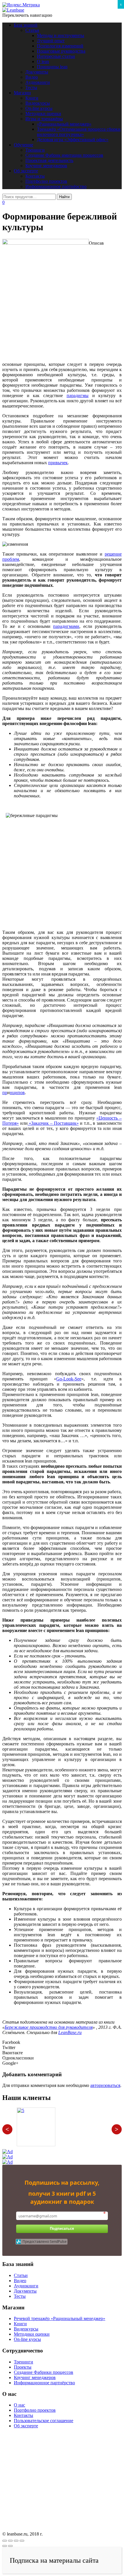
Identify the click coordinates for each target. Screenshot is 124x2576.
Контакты (35, 176)
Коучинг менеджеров (46, 166)
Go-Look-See (69, 1379)
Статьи (32, 30)
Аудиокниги (38, 82)
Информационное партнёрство (56, 186)
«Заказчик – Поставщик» (53, 1123)
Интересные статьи (56, 56)
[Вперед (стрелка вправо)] (10, 2546)
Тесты (31, 87)
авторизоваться (105, 2085)
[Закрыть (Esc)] (5, 2541)
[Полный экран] (16, 2541)
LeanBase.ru (70, 2032)
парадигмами (66, 626)
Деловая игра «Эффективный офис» (73, 140)
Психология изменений (60, 46)
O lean (43, 61)
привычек (58, 463)
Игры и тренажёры (44, 119)
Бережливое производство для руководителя (49, 2027)
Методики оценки (43, 114)
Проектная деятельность (49, 160)
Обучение (24, 145)
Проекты (23, 2367)
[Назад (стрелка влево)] (5, 2546)
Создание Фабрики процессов (44, 2372)
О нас (19, 2405)
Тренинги (35, 150)
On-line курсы (39, 108)
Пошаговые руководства (61, 51)
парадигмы (78, 395)
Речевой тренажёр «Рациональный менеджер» (60, 2318)
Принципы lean (52, 67)
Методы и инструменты (61, 35)
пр (5, 1092)
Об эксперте (26, 171)
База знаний (26, 25)
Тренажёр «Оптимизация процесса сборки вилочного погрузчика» (79, 132)
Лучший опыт (51, 41)
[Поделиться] (10, 2541)
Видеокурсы (38, 103)
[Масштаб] (22, 2541)
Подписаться (62, 2229)
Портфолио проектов (46, 181)
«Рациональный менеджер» (64, 124)
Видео (32, 77)
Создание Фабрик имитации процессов (64, 155)
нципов (17, 1092)
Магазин (22, 93)
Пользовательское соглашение (44, 2421)
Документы (37, 72)
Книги (32, 98)
